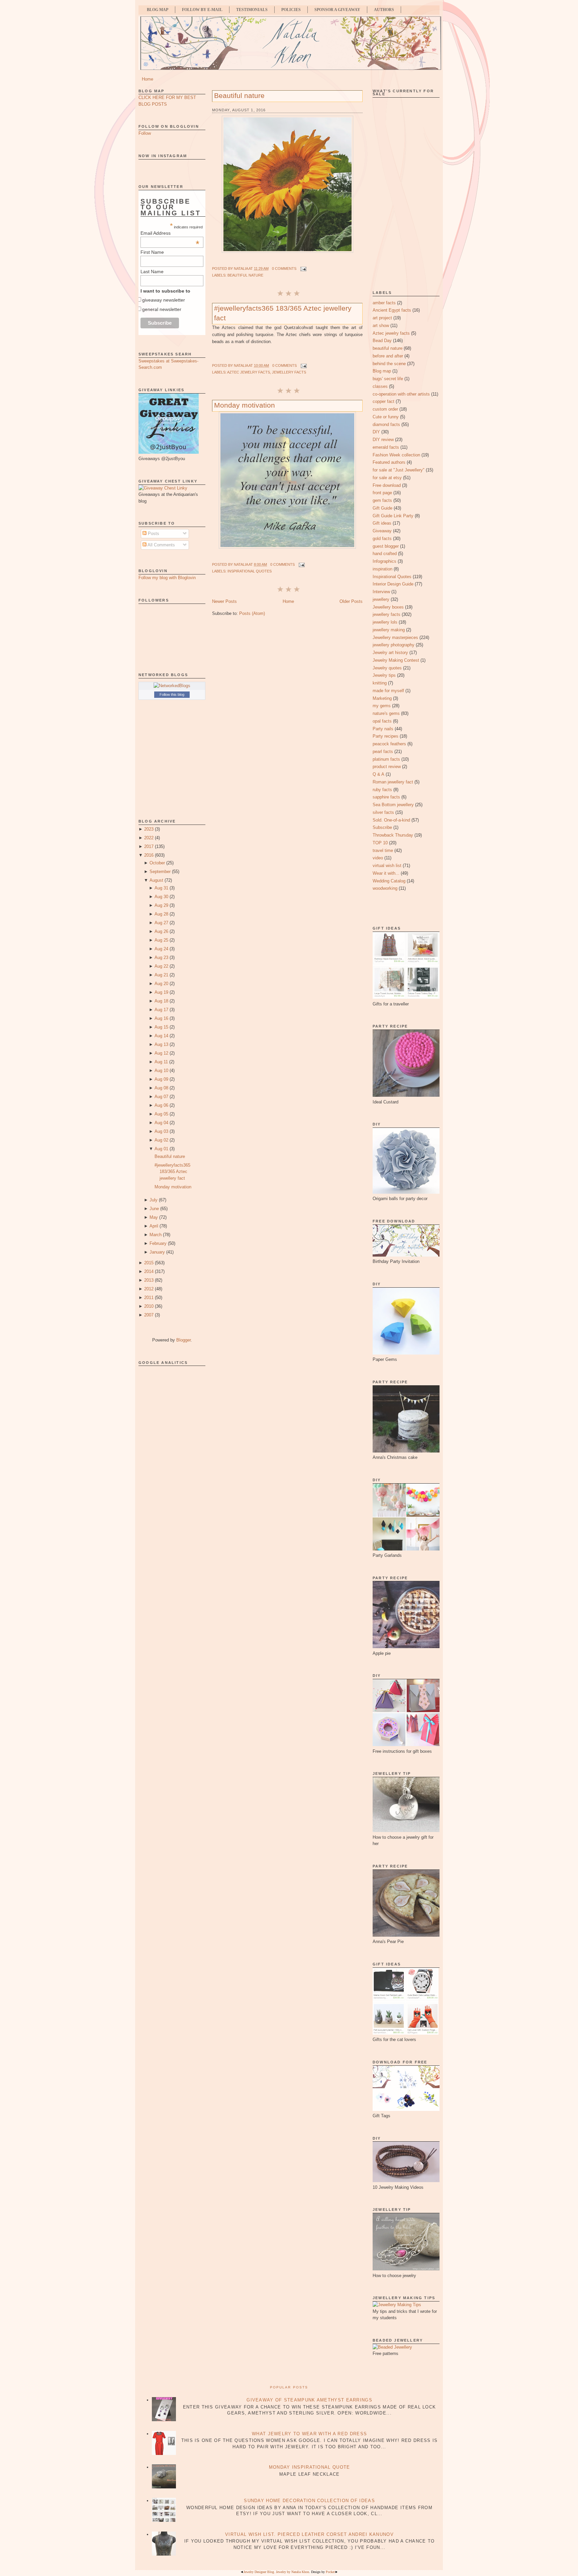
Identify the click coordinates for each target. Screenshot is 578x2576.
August (156, 880)
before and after (388, 356)
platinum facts (386, 759)
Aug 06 (161, 1105)
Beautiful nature (170, 1156)
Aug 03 (161, 1131)
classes (380, 386)
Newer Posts (224, 601)
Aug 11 (161, 1062)
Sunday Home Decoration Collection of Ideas (309, 2501)
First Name (152, 252)
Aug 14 (161, 1036)
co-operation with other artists (401, 394)
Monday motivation (173, 1187)
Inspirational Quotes (250, 571)
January (157, 1252)
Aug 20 (161, 984)
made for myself (388, 691)
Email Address (170, 233)
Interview (381, 592)
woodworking (385, 888)
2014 (149, 1271)
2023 (149, 829)
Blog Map (158, 10)
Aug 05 (161, 1114)
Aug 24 (161, 949)
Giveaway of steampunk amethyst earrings (309, 2400)
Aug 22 (161, 966)
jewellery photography (394, 645)
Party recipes (386, 736)
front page (382, 493)
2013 (149, 1280)
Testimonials (252, 10)
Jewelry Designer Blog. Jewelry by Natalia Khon (276, 2572)
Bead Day (382, 341)
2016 (149, 855)
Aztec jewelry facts (249, 372)
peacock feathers (389, 744)
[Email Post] (303, 269)
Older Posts (351, 601)
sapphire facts (386, 797)
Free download (387, 485)
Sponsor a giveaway (337, 10)
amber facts (384, 303)
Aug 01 (161, 1149)
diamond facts (386, 424)
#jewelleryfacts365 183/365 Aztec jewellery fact (172, 1172)
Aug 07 (161, 1097)
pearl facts (383, 752)
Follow (145, 133)
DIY (376, 432)
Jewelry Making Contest (396, 660)
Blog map (382, 371)
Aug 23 (161, 957)
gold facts (382, 539)
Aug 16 (161, 1018)
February (158, 1243)
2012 (149, 1289)
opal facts (382, 721)
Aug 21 (161, 975)
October (157, 863)
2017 (149, 846)
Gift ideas (382, 523)
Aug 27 (161, 923)
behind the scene (389, 364)
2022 (149, 838)
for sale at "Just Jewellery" (399, 470)
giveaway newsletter (164, 300)
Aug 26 (161, 931)
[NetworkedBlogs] (172, 686)
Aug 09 (161, 1079)
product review (387, 767)
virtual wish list (387, 866)
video (378, 858)
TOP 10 (380, 843)
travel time (383, 850)
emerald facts (386, 447)
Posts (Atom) (252, 613)
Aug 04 (161, 1123)
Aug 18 (161, 1001)
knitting (380, 683)
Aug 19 (161, 992)
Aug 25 (161, 940)
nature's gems (386, 713)
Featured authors (389, 462)
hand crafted (385, 554)
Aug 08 (161, 1088)
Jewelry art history (390, 653)
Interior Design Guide (393, 584)
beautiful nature (245, 275)
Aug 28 (161, 914)
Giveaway (382, 531)
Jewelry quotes (387, 668)
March (156, 1235)
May (154, 1217)
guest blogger (386, 546)
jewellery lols (385, 622)
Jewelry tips (384, 675)
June (154, 1209)
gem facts (382, 500)
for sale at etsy (387, 478)
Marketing (382, 698)
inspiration (382, 569)
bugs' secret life (388, 379)
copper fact (383, 401)
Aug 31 (161, 888)
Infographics (384, 561)
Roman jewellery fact (393, 782)
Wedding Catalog (389, 881)
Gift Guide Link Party (393, 516)
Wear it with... (386, 873)
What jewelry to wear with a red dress (309, 2434)
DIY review (383, 440)
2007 (149, 1315)
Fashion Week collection (396, 455)
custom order (385, 409)
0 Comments (284, 269)
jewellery (381, 599)
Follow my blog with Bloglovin (167, 578)
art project (382, 318)
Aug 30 (161, 897)
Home (148, 79)
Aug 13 (161, 1044)
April (154, 1226)
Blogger (183, 1340)
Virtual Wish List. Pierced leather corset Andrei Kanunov (309, 2534)
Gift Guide (382, 508)
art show (381, 326)
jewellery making (389, 630)
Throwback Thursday (393, 835)
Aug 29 (161, 905)
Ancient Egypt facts (392, 310)
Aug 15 (161, 1027)
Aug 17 (161, 1010)
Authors (384, 10)
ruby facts (382, 790)
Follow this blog (172, 694)
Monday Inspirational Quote (310, 2467)
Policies (291, 10)
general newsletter (162, 309)
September (160, 872)
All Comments (161, 545)
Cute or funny (386, 417)
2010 (149, 1306)
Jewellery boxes (388, 607)
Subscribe (382, 827)
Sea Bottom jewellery (393, 805)
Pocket (330, 2572)
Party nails (383, 729)
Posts (153, 533)
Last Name (152, 272)
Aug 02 (161, 1140)
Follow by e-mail (202, 10)
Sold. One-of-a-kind (391, 820)
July (154, 1200)
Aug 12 (161, 1053)
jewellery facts (289, 372)
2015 (149, 1263)
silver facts (383, 812)
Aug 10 (161, 1070)
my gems (382, 706)
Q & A (378, 774)
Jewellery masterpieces (395, 637)
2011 (149, 1298)
